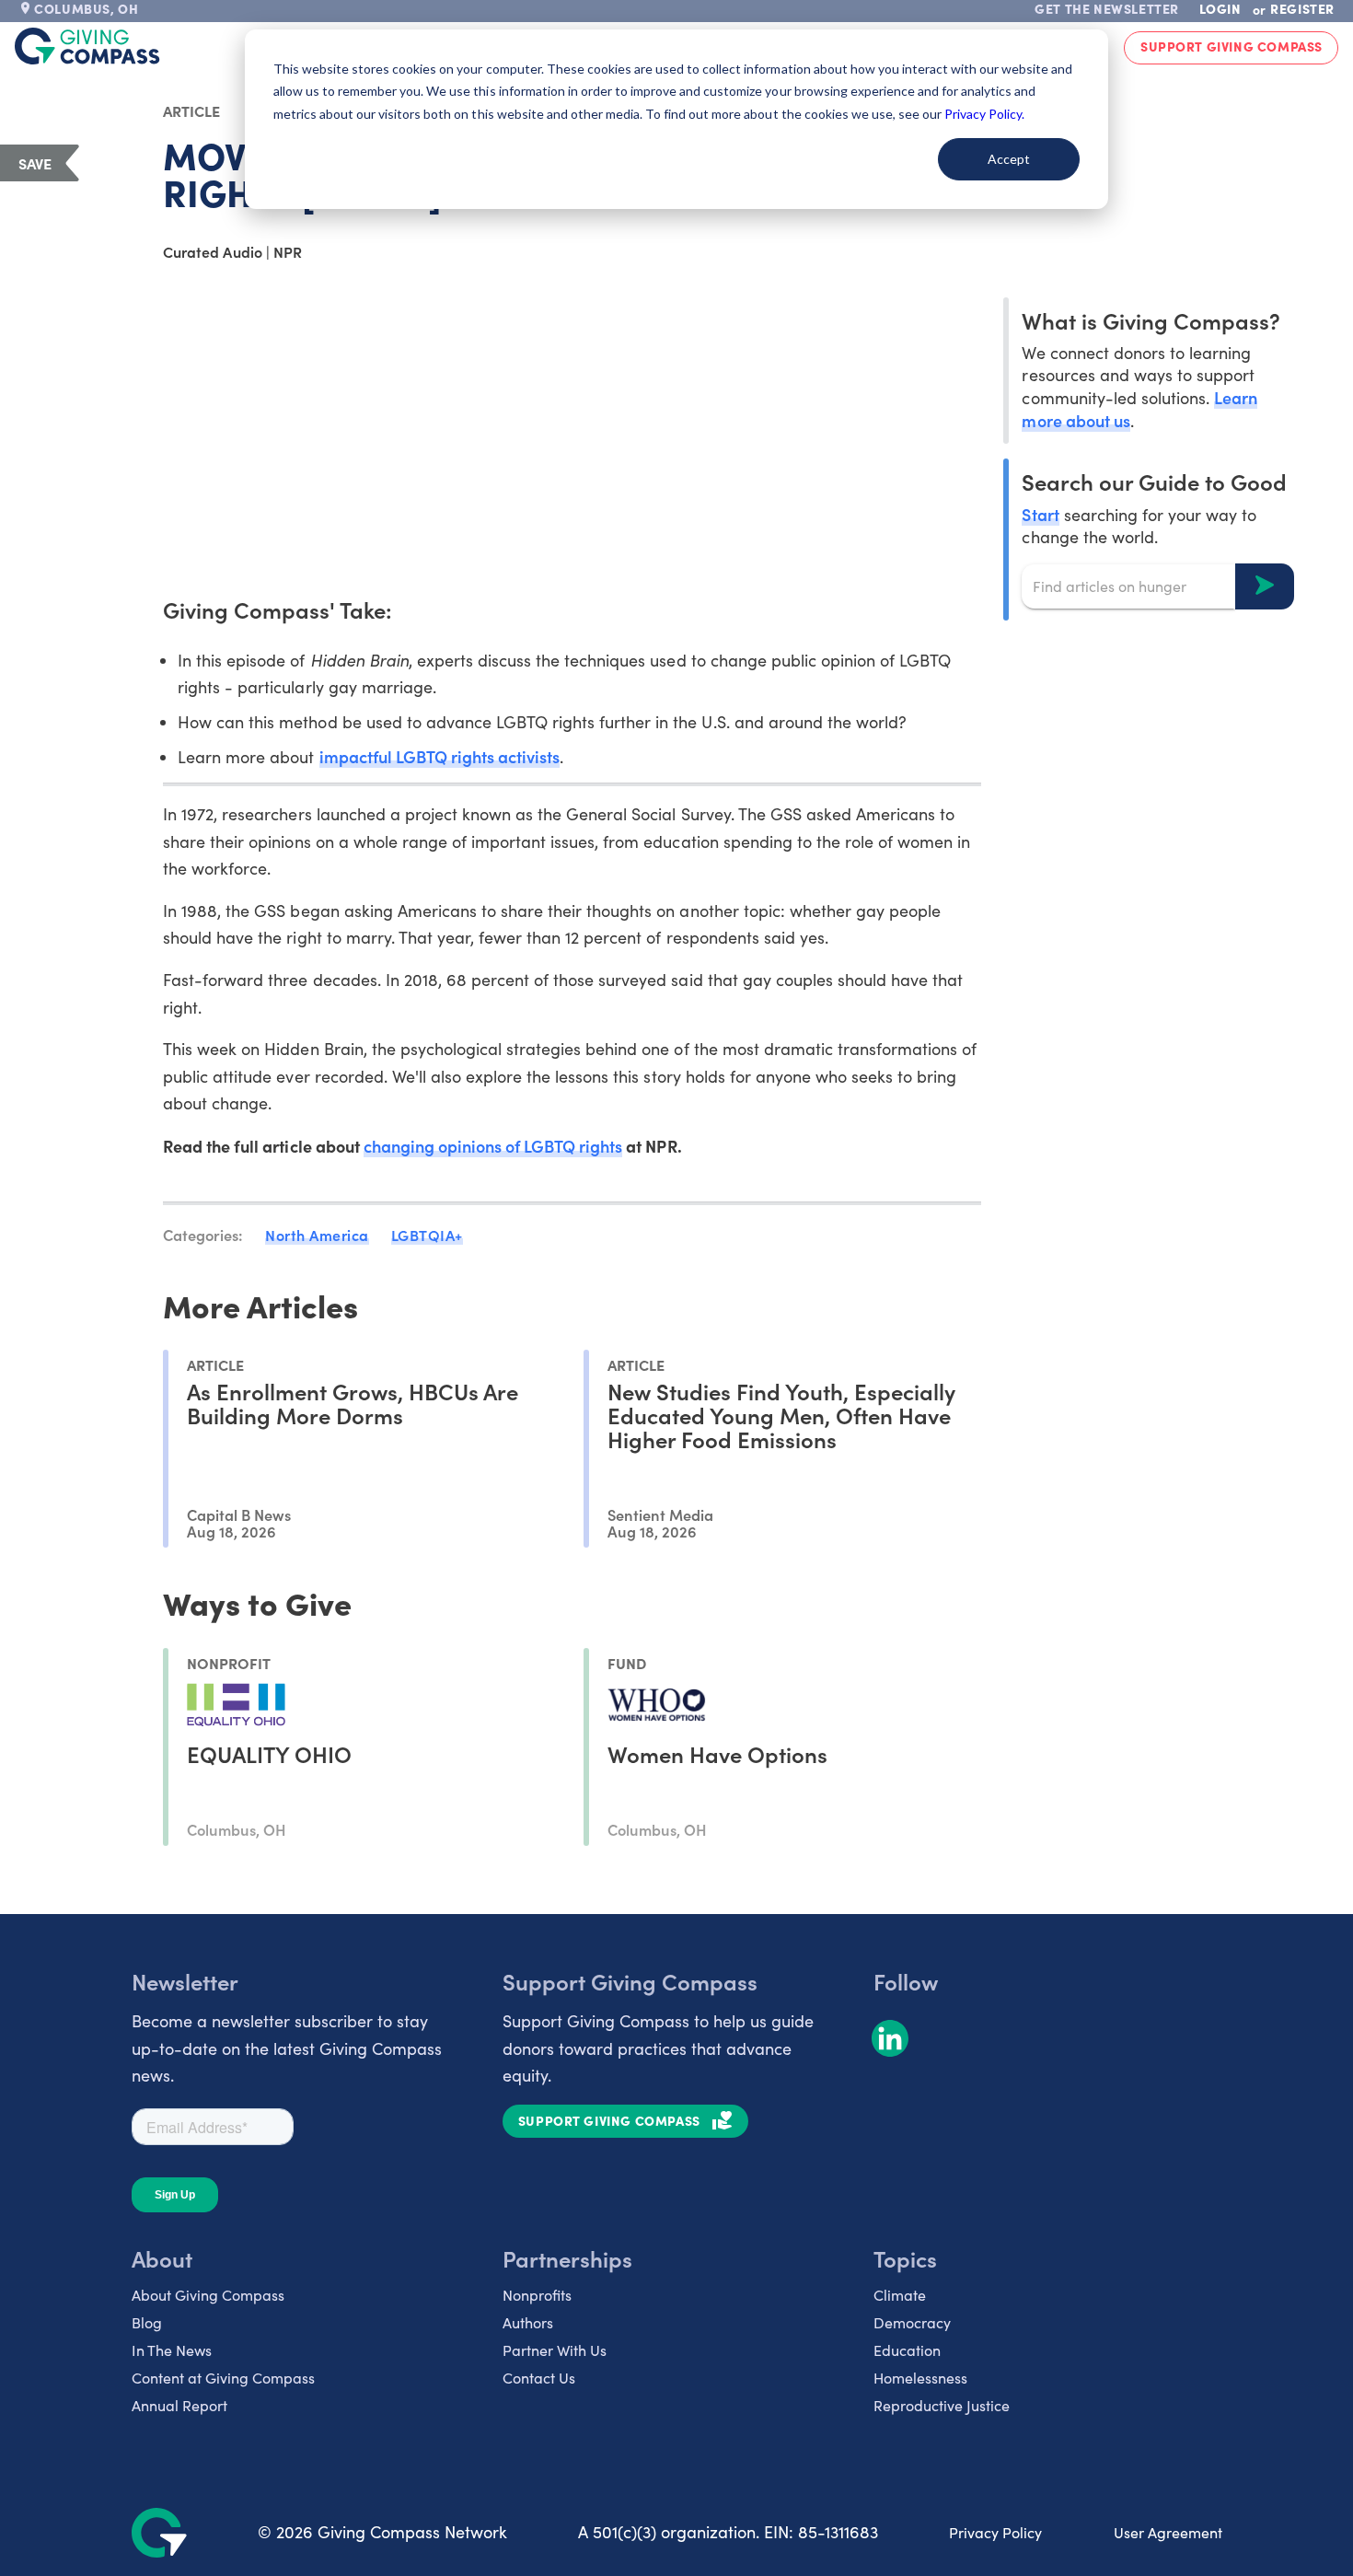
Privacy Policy (995, 2532)
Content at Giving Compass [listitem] (223, 2378)
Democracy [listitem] (912, 2322)
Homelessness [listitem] (920, 2378)
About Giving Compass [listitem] (208, 2295)
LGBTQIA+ (427, 1235)
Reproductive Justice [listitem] (942, 2405)
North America (317, 1235)
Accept (1009, 159)
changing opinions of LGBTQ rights (493, 1146)
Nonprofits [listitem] (537, 2295)
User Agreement (1168, 2532)
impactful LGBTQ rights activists (440, 756)
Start (1040, 513)
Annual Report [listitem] (179, 2405)
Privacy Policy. (984, 114)
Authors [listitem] (528, 2322)
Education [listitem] (907, 2350)
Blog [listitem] (147, 2322)
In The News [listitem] (172, 2350)
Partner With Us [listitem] (555, 2350)
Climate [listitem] (900, 2295)
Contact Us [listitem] (539, 2378)
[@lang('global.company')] (87, 46)
